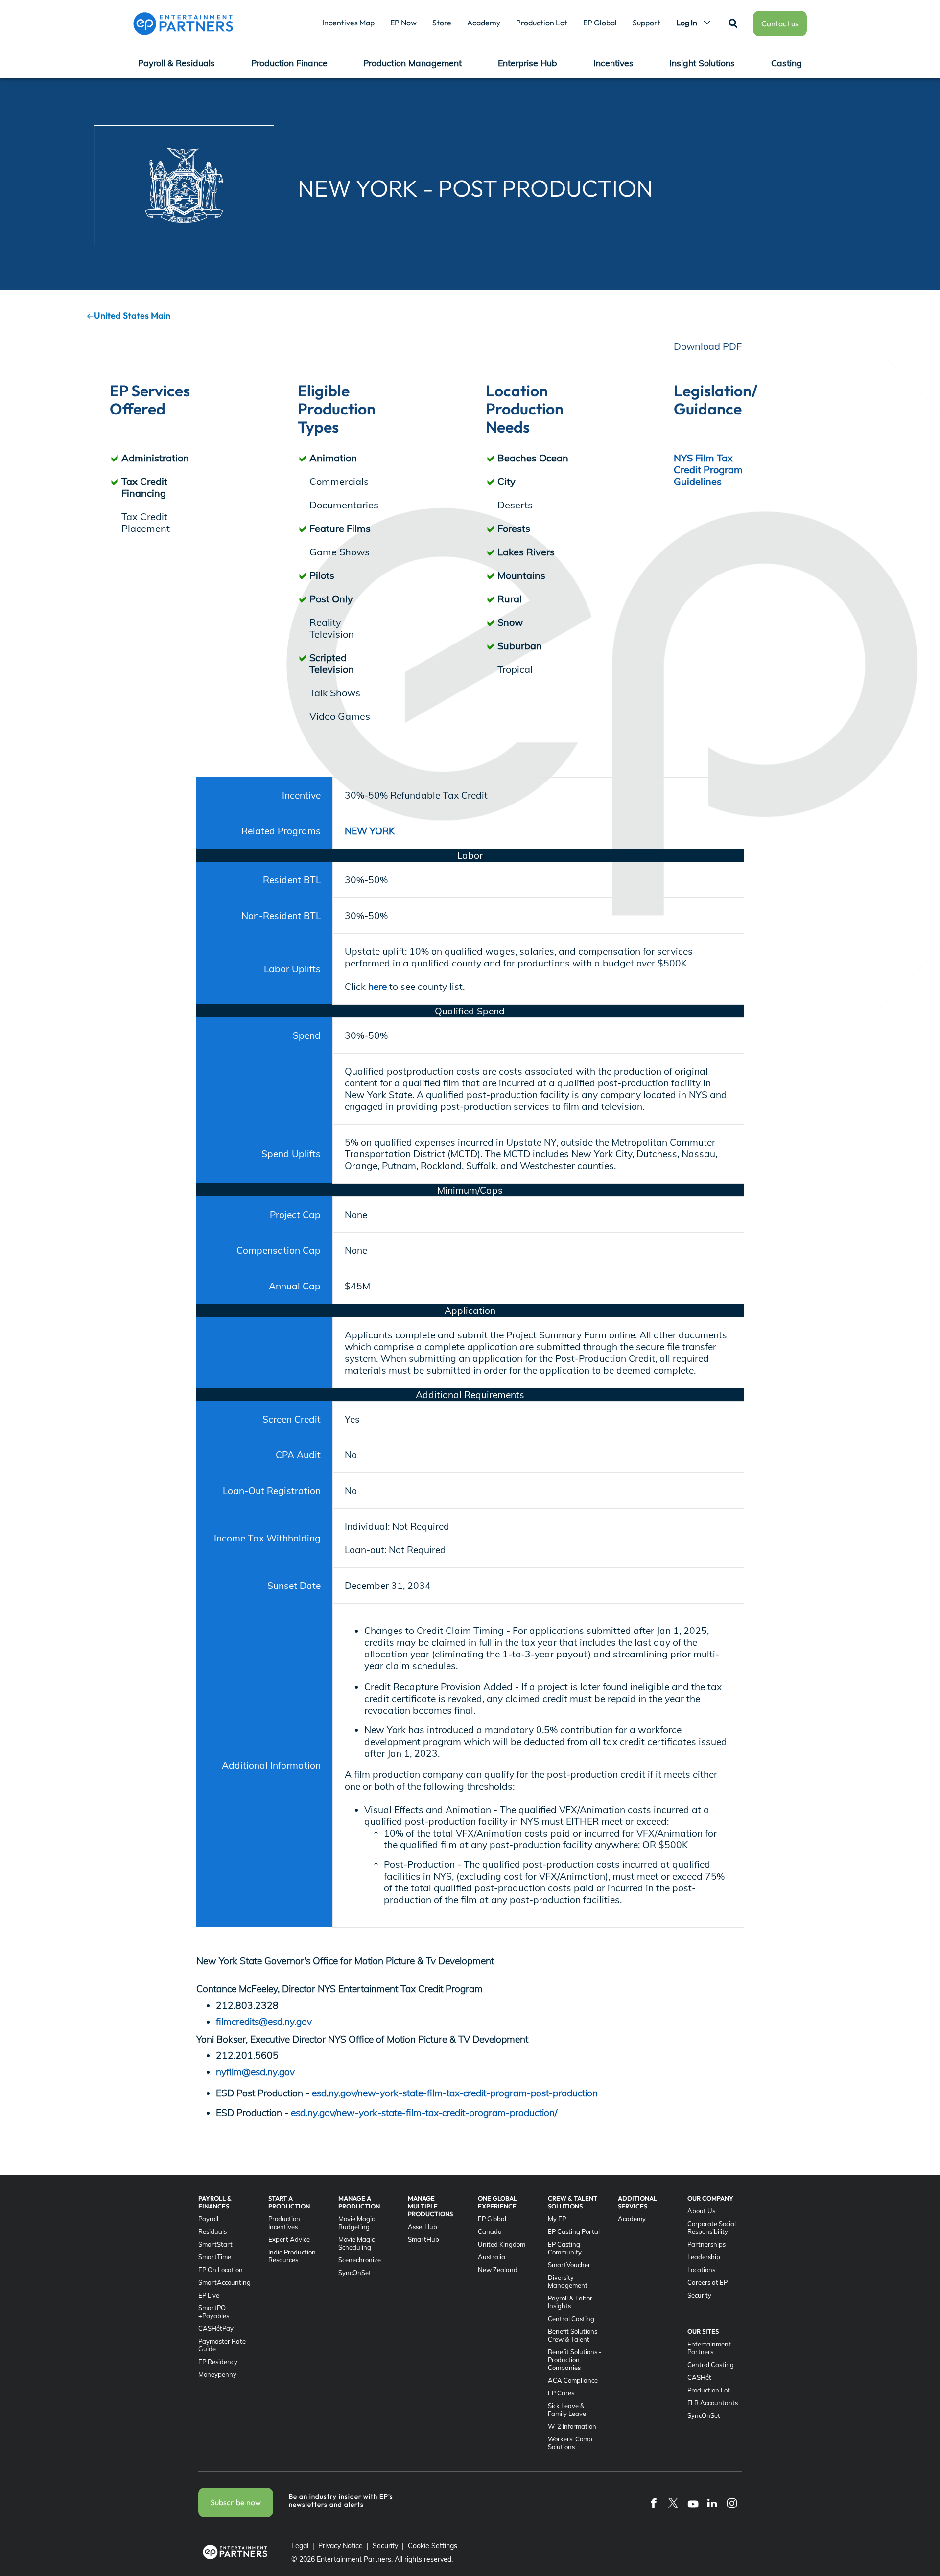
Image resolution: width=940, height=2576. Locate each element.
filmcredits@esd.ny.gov (264, 2022)
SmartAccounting (224, 2282)
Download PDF (708, 346)
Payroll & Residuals (176, 63)
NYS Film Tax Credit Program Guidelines (708, 470)
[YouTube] (693, 2503)
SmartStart (215, 2244)
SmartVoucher (569, 2265)
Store (442, 23)
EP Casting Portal (574, 2231)
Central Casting (571, 2319)
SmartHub (423, 2239)
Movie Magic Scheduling (356, 2243)
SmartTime (215, 2257)
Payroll (208, 2219)
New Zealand (498, 2270)
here (379, 987)
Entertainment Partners (709, 2348)
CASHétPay (216, 2328)
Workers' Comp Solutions (570, 2443)
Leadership (704, 2257)
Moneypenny (217, 2374)
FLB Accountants (713, 2403)
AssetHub (423, 2227)
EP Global (600, 23)
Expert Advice (289, 2239)
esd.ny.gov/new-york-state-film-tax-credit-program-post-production (455, 2093)
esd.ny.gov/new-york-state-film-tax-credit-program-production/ (424, 2113)
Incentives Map (348, 23)
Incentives (613, 63)
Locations (701, 2270)
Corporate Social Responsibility (712, 2228)
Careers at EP (707, 2282)
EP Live (209, 2295)
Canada (490, 2231)
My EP (557, 2219)
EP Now (403, 23)
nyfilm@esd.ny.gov (255, 2072)
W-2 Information (572, 2426)
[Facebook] (654, 2503)
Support (646, 23)
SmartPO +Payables (214, 2312)
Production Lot (542, 23)
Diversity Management (568, 2281)
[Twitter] (673, 2503)
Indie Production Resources (292, 2256)
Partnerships (706, 2244)
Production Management (412, 63)
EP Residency (218, 2362)
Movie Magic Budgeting (356, 2223)
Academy (484, 23)
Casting (787, 63)
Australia (492, 2257)
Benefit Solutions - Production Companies (575, 2360)
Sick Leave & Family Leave (567, 2410)
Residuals (212, 2231)
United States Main (132, 315)
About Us (701, 2211)
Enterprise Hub (528, 63)
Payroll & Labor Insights (570, 2302)
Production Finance (289, 63)
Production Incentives (284, 2223)
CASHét (699, 2377)
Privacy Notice (341, 2546)
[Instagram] (732, 2503)
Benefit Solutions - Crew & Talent (575, 2335)
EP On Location (221, 2270)
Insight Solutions (702, 63)
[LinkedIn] (712, 2503)
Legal (300, 2546)
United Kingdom (502, 2244)
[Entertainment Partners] (183, 23)
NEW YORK (370, 831)
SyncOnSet (355, 2273)
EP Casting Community (565, 2248)
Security (699, 2295)
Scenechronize (360, 2260)
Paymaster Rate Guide (222, 2345)
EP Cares (561, 2393)
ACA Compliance (573, 2380)
